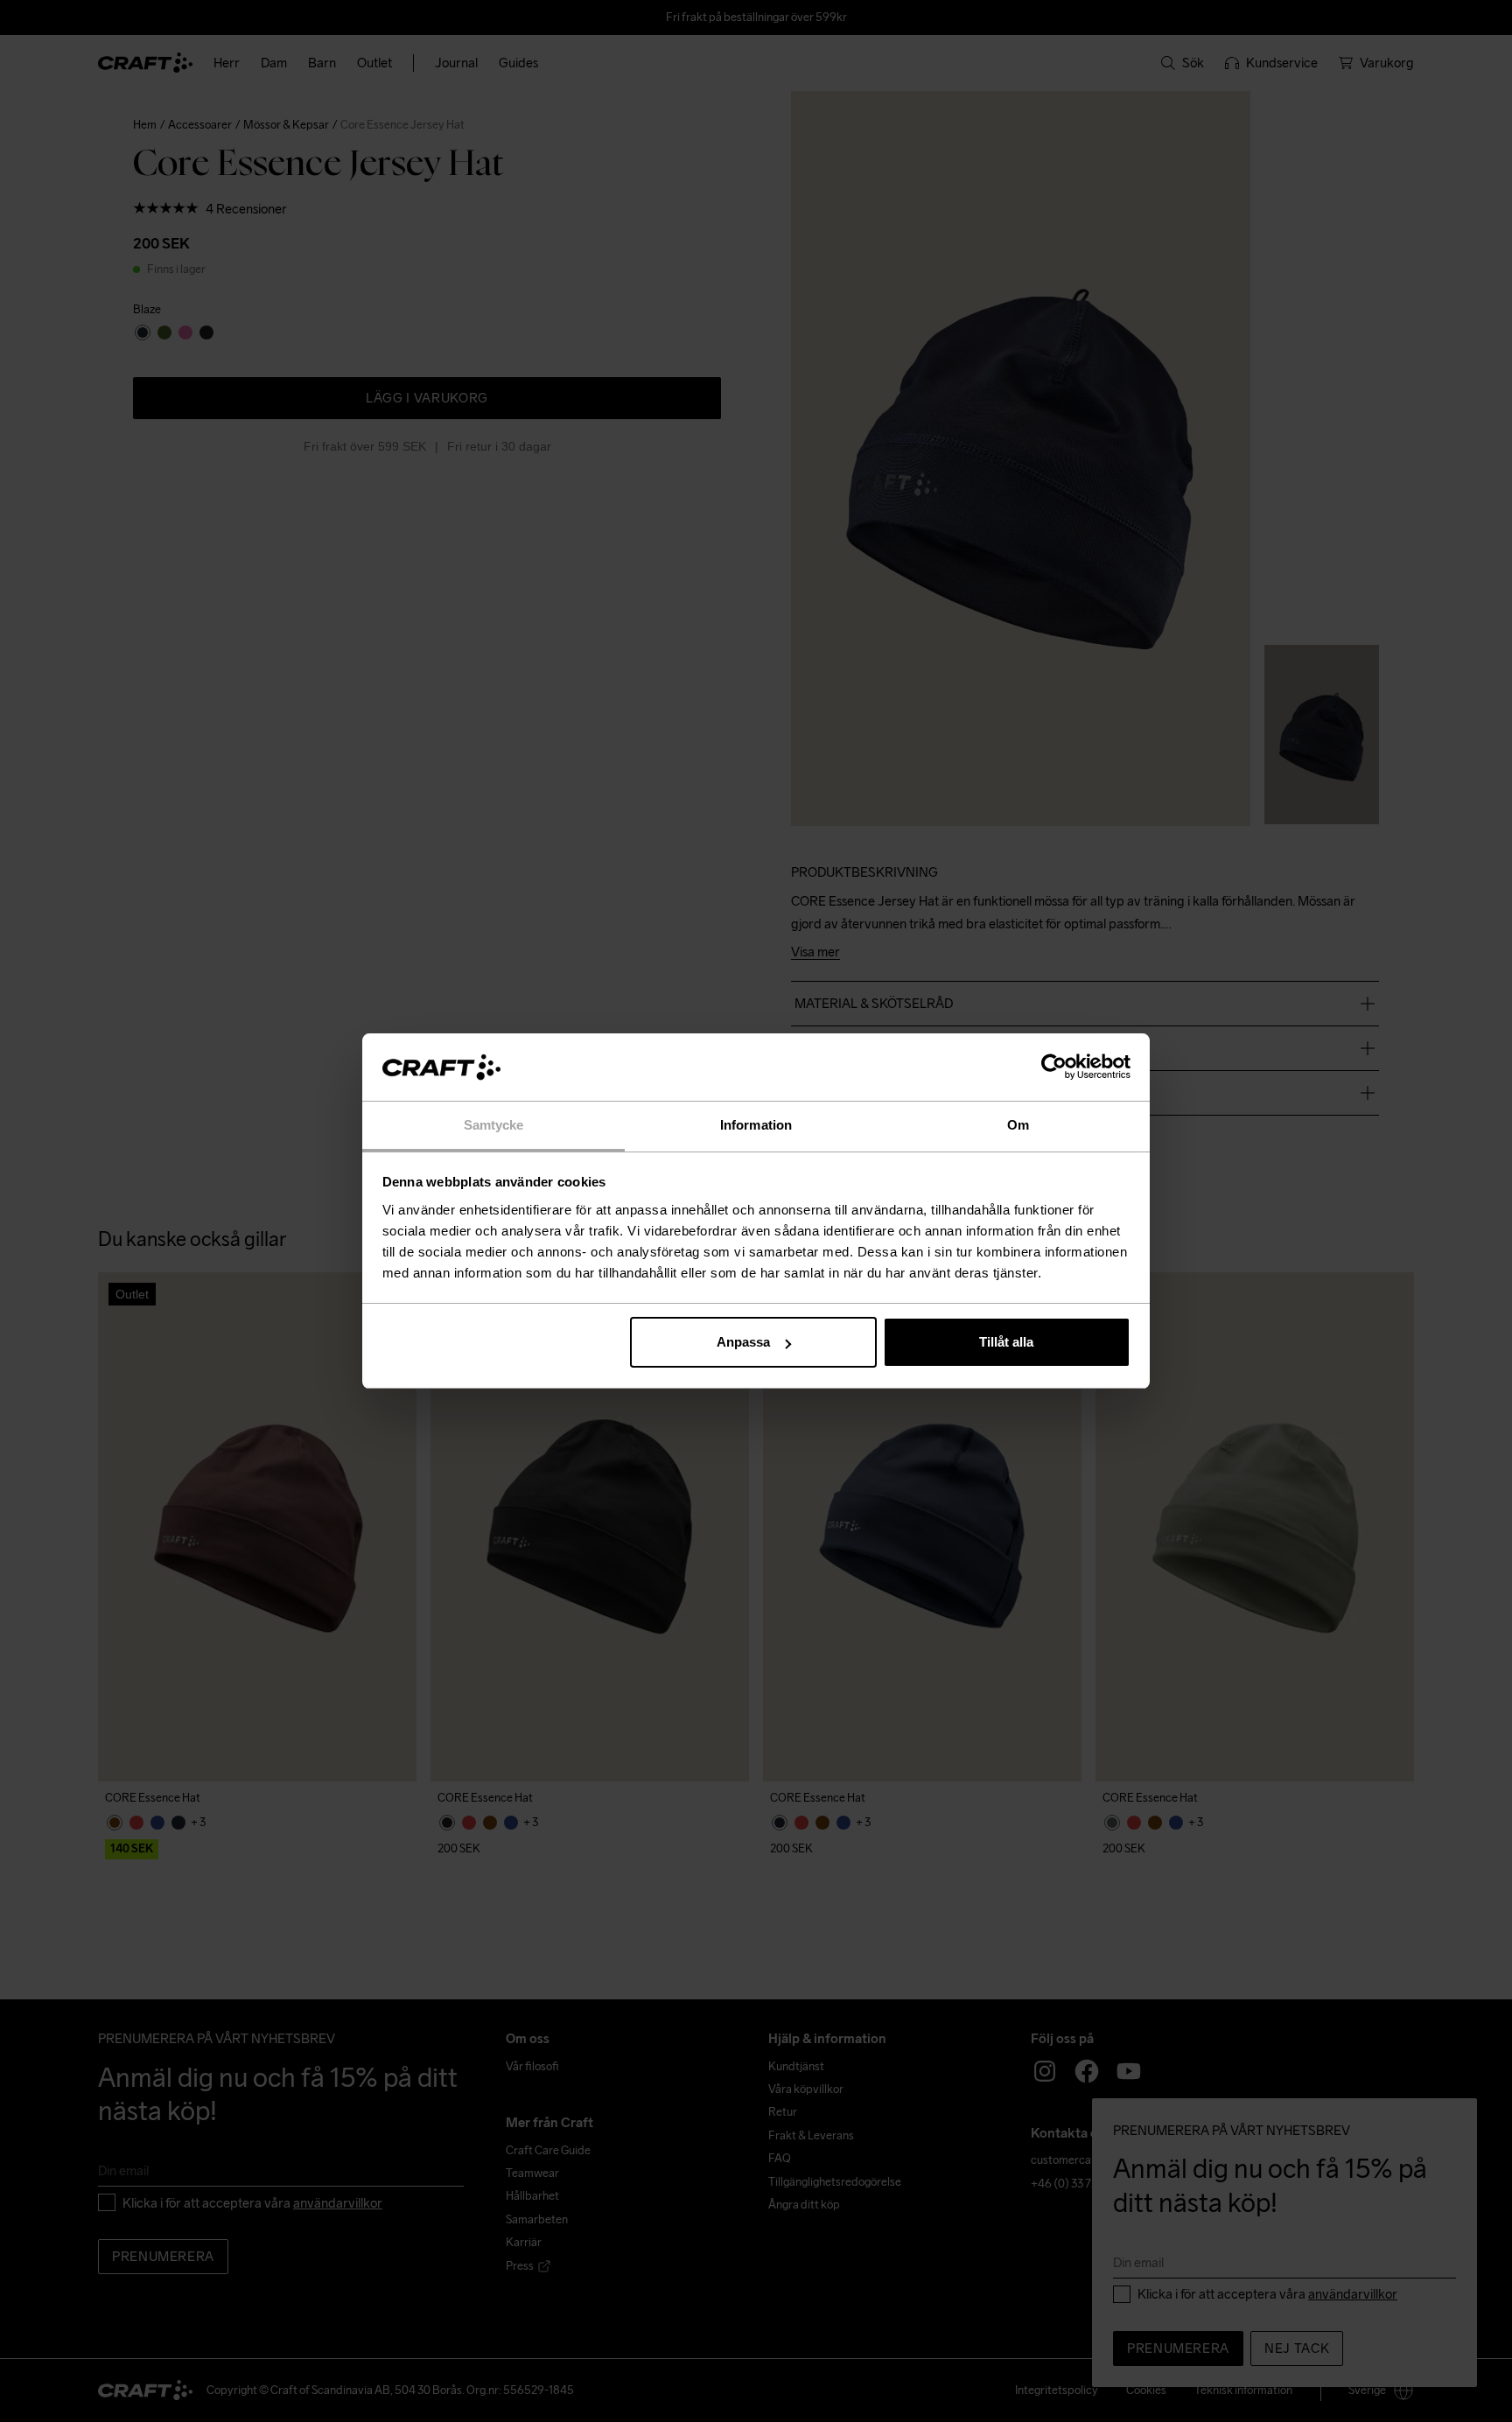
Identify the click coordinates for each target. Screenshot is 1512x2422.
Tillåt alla (1006, 1342)
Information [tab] (756, 1125)
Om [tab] (1018, 1125)
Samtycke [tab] (494, 1125)
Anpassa (743, 1342)
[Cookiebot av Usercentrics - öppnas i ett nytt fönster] (1054, 1067)
